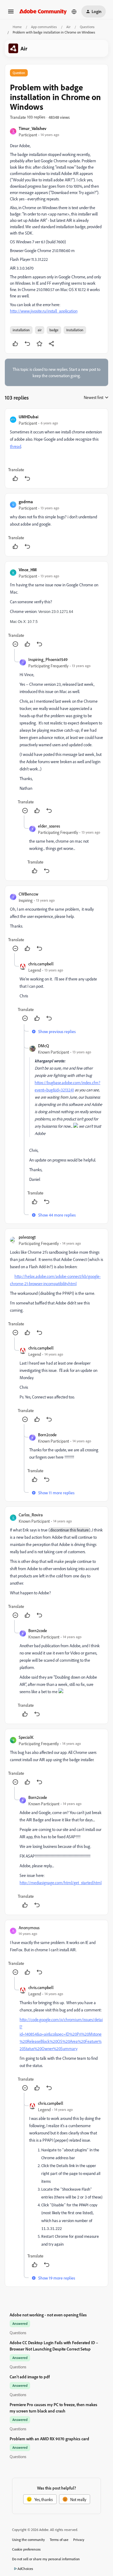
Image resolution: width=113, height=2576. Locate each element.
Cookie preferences (26, 2549)
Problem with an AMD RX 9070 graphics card (49, 2439)
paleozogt (27, 1237)
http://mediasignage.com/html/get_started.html (61, 1883)
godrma (26, 502)
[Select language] (74, 11)
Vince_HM (28, 570)
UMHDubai (28, 417)
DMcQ (44, 1046)
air (40, 330)
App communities (44, 27)
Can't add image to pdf (30, 2377)
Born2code (47, 1435)
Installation (75, 330)
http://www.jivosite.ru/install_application (44, 311)
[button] (11, 13)
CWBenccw (28, 894)
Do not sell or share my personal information (46, 2559)
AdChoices (25, 2569)
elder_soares (49, 826)
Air (68, 27)
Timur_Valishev (33, 128)
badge (54, 330)
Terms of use (59, 2540)
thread (16, 446)
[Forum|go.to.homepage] (43, 11)
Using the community (28, 2540)
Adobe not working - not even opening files (48, 2315)
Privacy (79, 2540)
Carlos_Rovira (31, 1515)
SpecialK (26, 1737)
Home (17, 27)
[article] (56, 448)
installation (21, 330)
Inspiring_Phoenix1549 (48, 659)
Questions (87, 27)
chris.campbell (41, 964)
